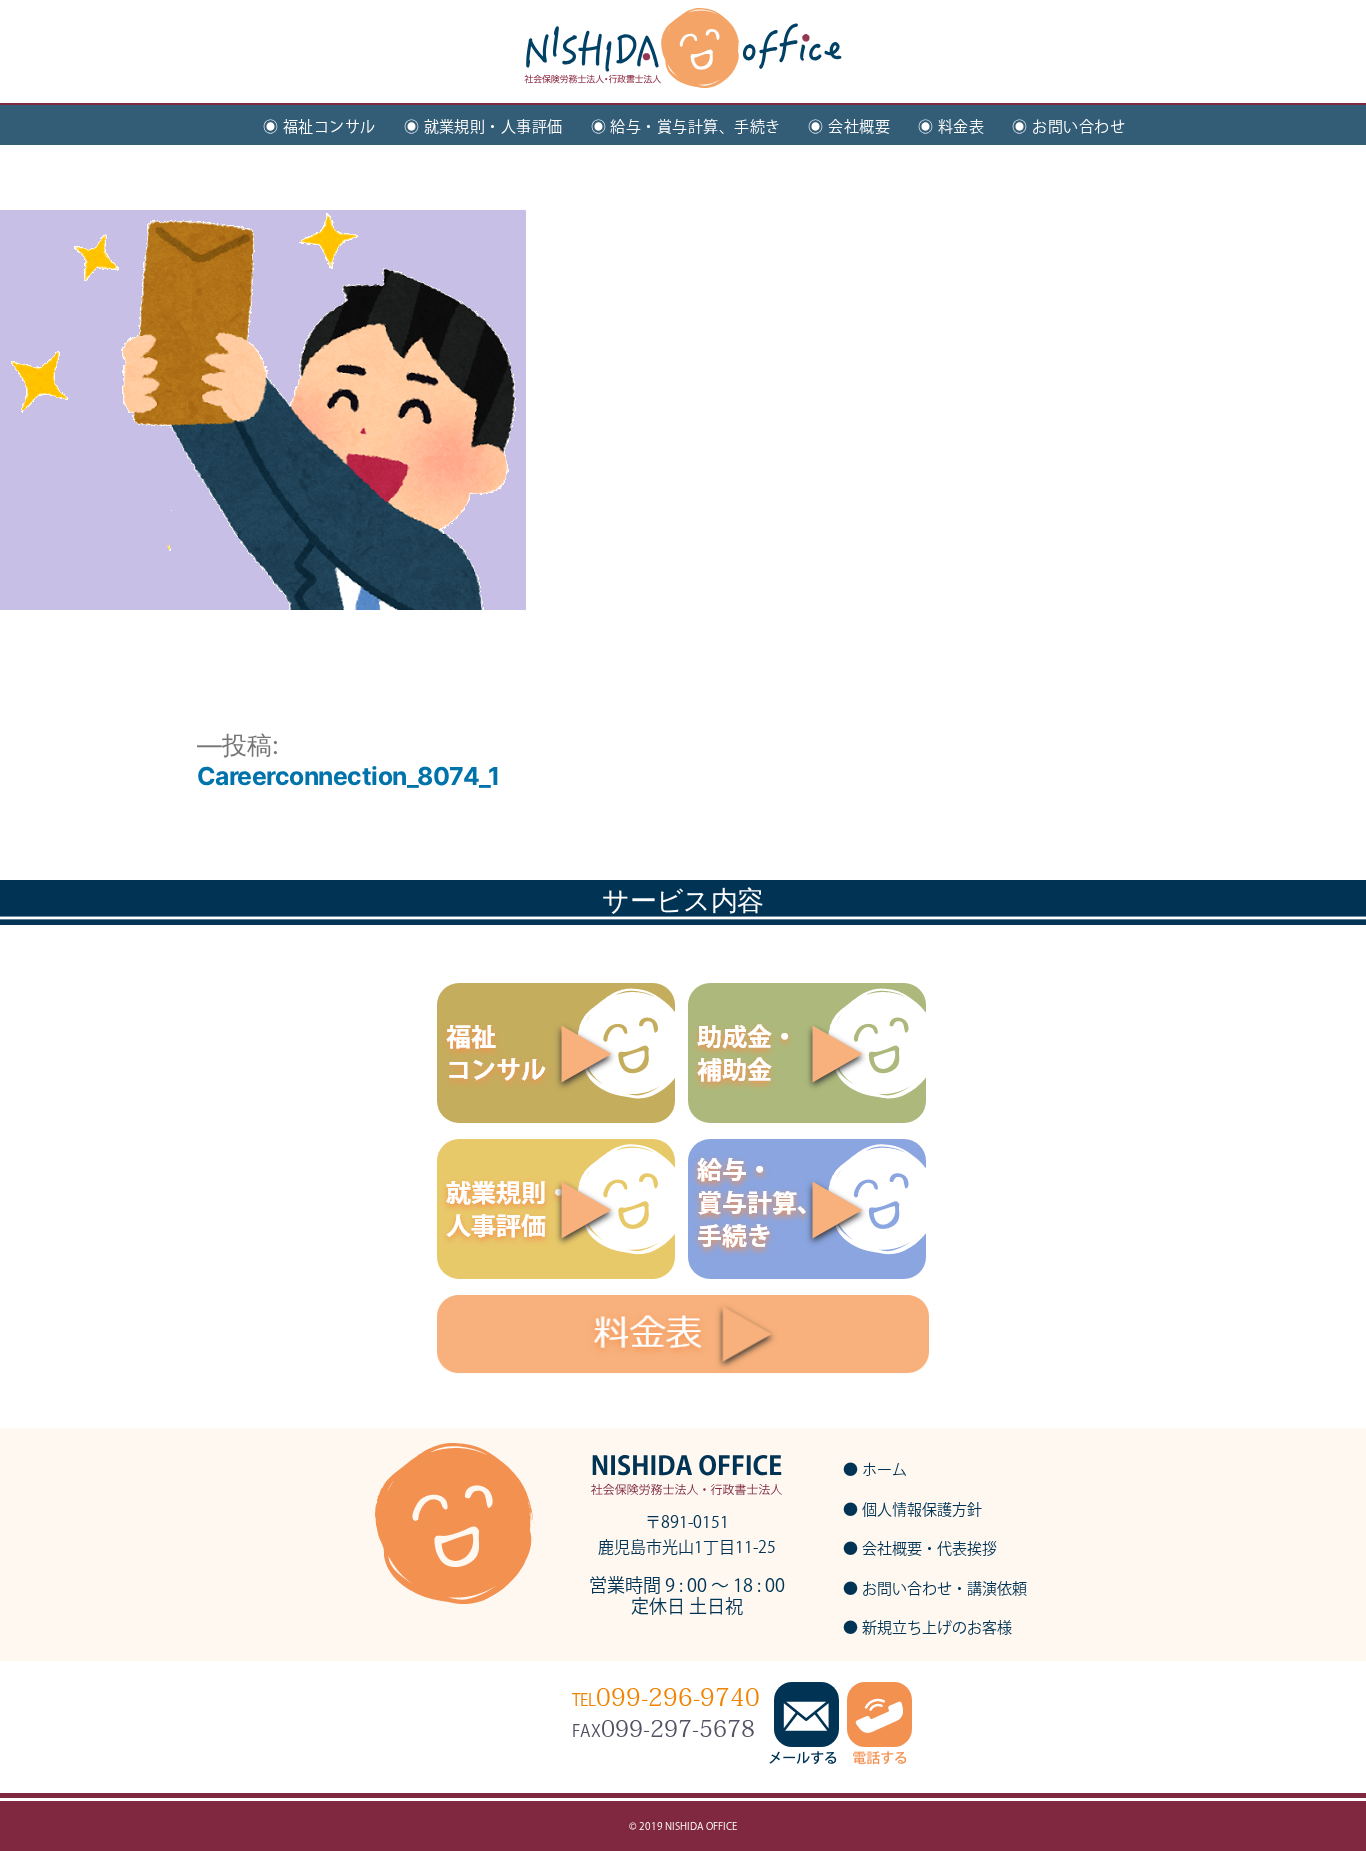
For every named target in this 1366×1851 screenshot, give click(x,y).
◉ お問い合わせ (1068, 126)
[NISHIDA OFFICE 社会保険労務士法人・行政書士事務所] (683, 65)
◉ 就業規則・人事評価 (483, 126)
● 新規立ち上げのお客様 (927, 1627)
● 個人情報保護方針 (912, 1509)
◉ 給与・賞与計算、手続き (686, 126)
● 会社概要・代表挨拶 (920, 1548)
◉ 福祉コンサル (319, 126)
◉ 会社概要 (849, 126)
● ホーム (875, 1469)
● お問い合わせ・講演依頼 (935, 1588)
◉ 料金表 (951, 126)
